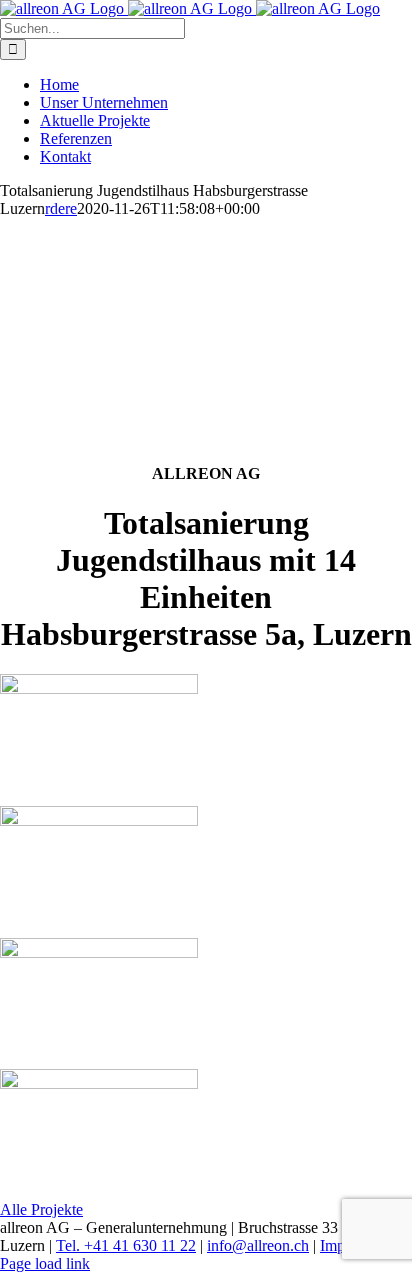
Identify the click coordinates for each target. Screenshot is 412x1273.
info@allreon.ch (258, 1245)
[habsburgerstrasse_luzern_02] (99, 952)
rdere (61, 208)
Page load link (45, 1263)
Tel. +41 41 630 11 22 (126, 1245)
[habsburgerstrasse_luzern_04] (99, 1083)
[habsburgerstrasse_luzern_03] (99, 820)
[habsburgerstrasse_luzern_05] (99, 688)
